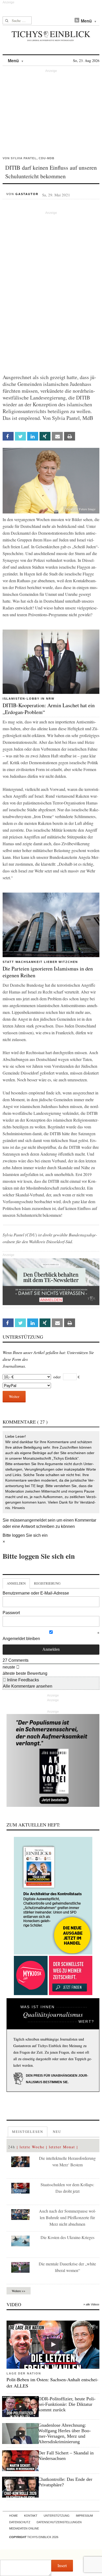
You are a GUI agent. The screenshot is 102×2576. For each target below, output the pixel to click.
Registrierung (47, 1583)
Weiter (14, 1396)
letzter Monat (62, 2147)
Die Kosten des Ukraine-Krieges (67, 2237)
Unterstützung (57, 2516)
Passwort (11, 1613)
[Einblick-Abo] (53, 1896)
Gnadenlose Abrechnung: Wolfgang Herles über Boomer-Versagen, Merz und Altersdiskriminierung (64, 2433)
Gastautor (27, 194)
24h (12, 2147)
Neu (57, 2132)
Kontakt (31, 2516)
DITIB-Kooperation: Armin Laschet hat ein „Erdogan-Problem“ (49, 709)
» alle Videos (91, 2304)
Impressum (84, 2516)
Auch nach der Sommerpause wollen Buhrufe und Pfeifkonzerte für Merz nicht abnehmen (67, 2217)
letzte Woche (32, 2147)
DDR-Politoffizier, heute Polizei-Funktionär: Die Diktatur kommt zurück (67, 2404)
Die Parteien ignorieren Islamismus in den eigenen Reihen (48, 972)
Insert (62, 2565)
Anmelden (16, 1583)
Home (13, 2516)
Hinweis (18, 1508)
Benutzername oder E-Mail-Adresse (36, 1593)
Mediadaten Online (24, 2528)
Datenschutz (20, 2522)
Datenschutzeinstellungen (59, 2522)
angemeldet (36, 1520)
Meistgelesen (28, 2132)
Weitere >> (19, 2291)
